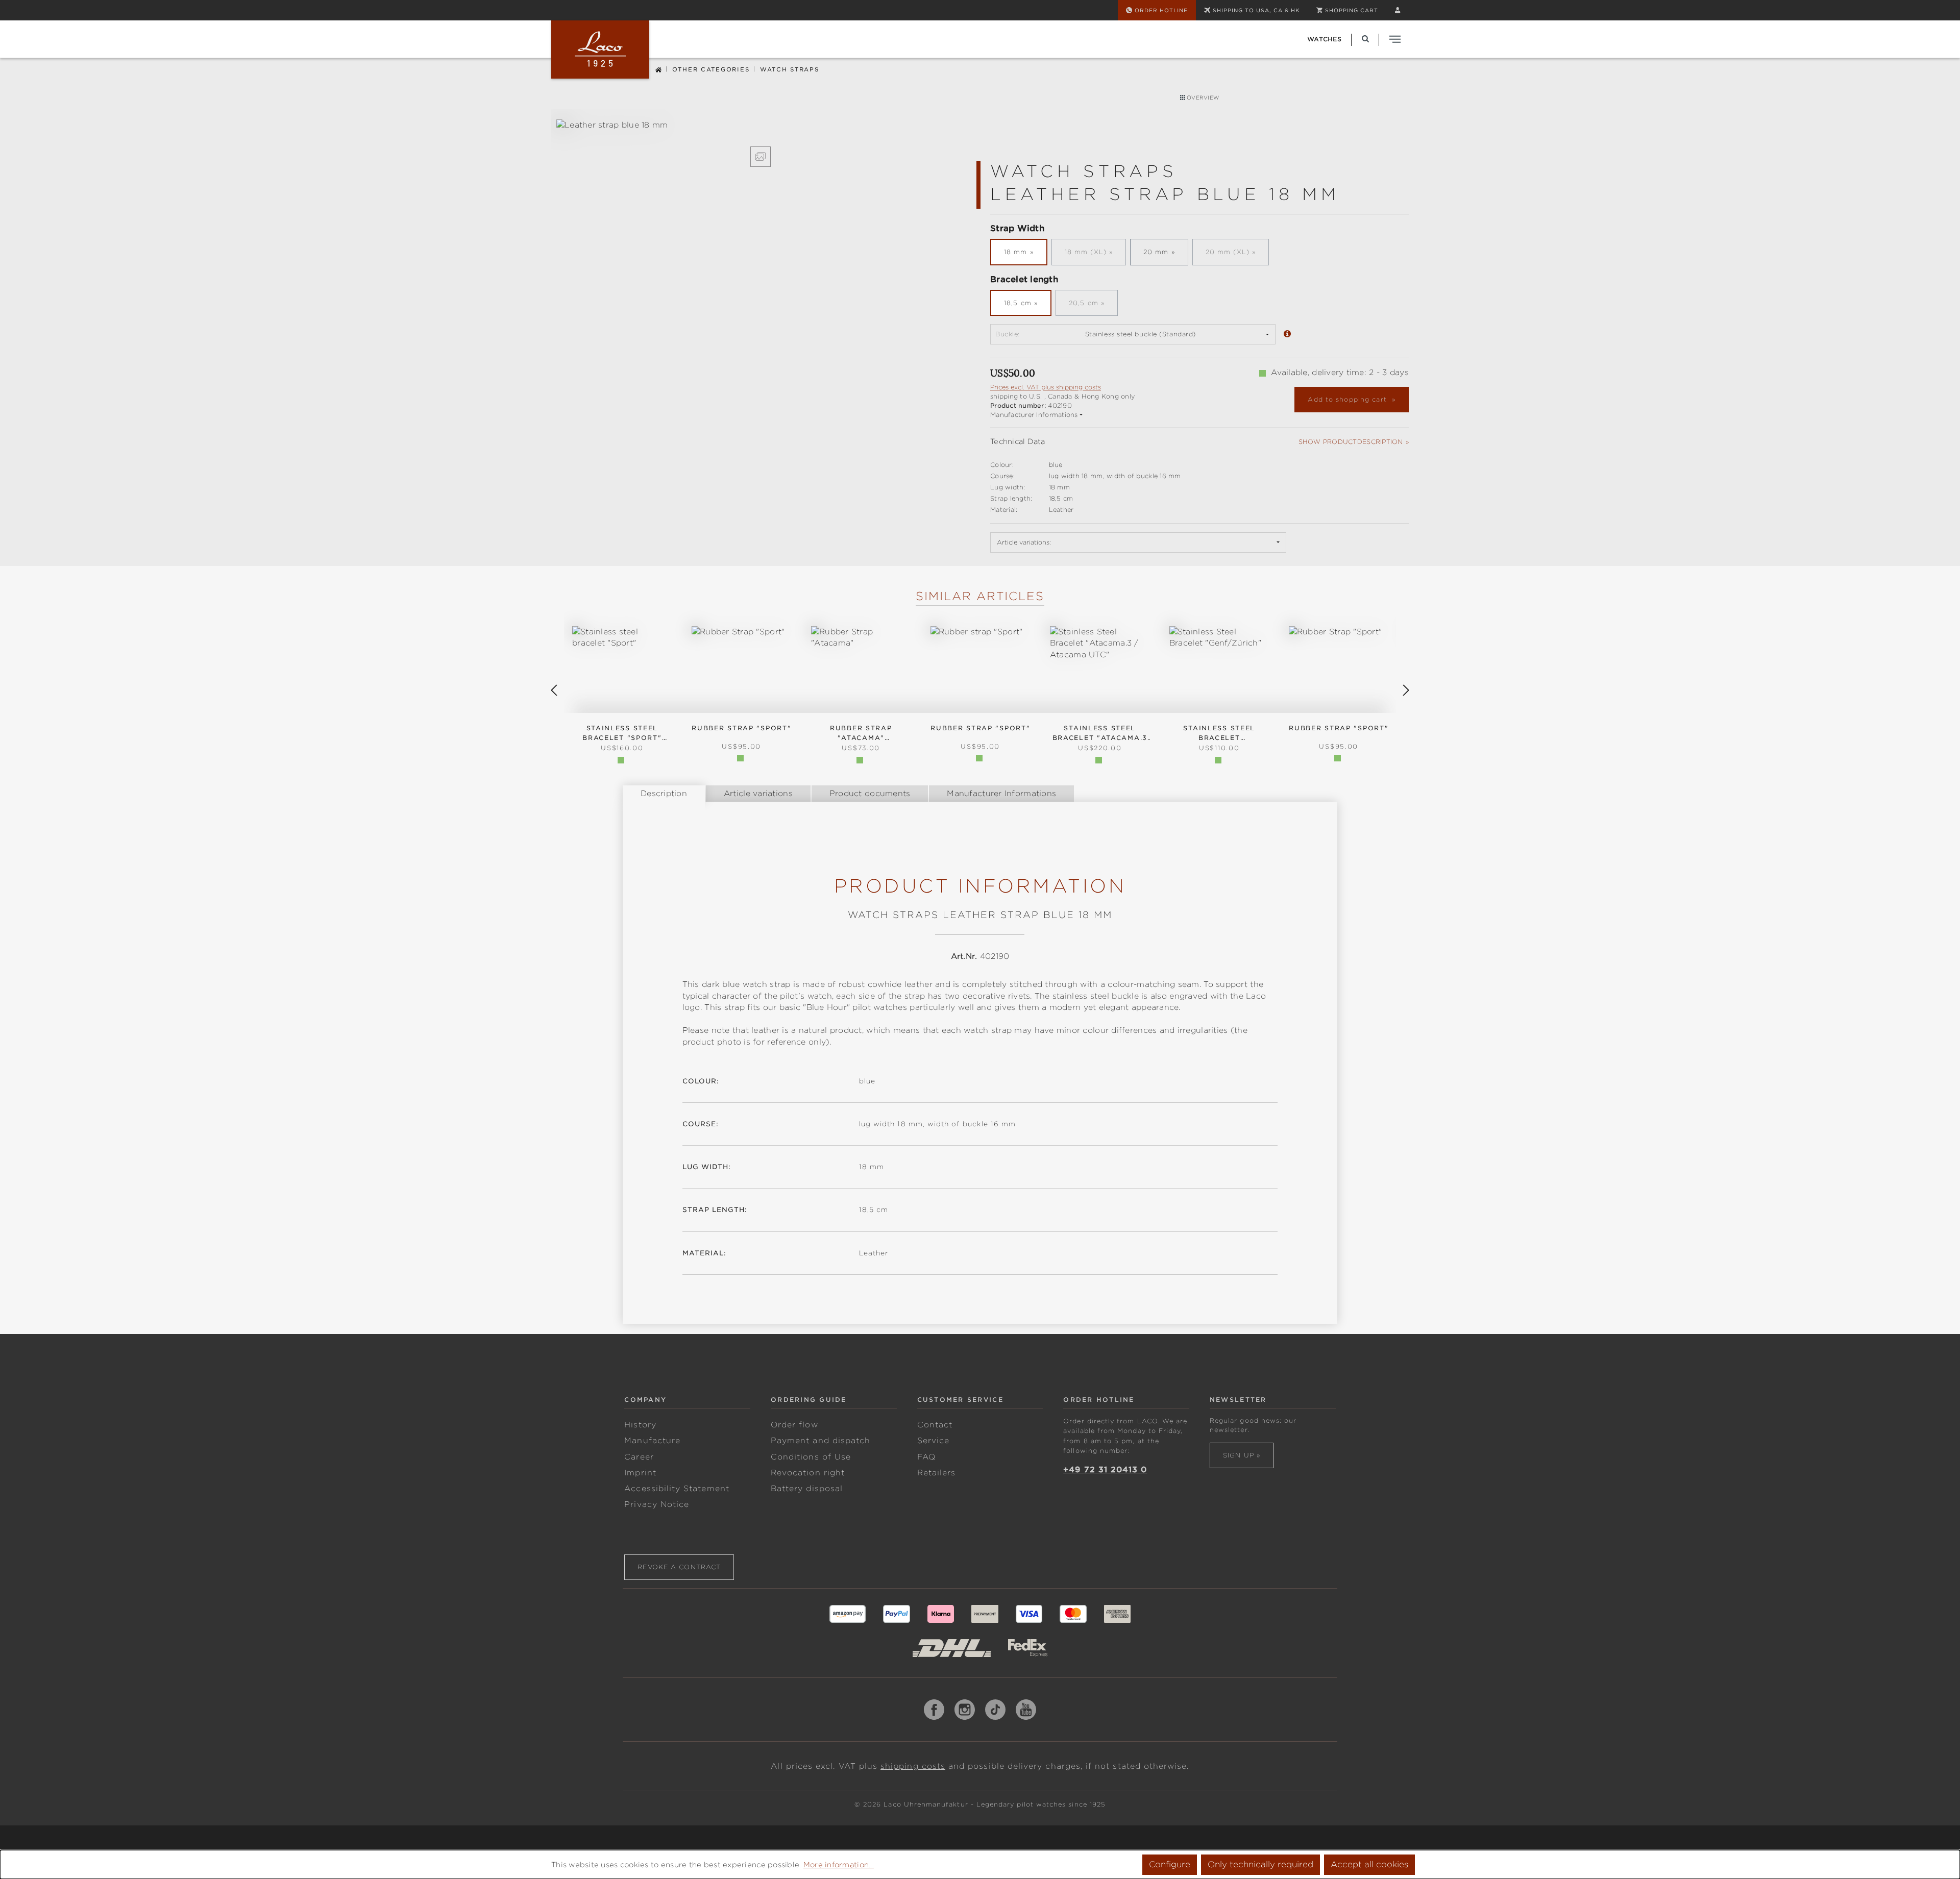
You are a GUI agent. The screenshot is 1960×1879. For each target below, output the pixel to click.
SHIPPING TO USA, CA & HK (1256, 10)
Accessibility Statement (677, 1489)
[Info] (1287, 335)
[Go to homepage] (600, 50)
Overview (1202, 97)
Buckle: (1008, 334)
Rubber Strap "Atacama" (861, 733)
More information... (839, 1865)
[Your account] (1398, 10)
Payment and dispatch (820, 1441)
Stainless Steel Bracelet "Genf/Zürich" (1219, 734)
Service (933, 1441)
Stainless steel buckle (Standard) (1141, 334)
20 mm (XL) (1237, 254)
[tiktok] (995, 1710)
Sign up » (1242, 1455)
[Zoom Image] (761, 157)
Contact (935, 1425)
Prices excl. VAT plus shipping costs (1046, 387)
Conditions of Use (811, 1457)
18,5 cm (1018, 303)
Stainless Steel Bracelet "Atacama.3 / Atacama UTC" (1100, 734)
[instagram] (965, 1710)
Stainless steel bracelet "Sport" (622, 733)
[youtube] (1026, 1710)
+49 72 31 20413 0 (1105, 1470)
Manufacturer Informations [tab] (1001, 794)
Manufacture (652, 1441)
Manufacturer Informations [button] (1034, 415)
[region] (761, 143)
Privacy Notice (657, 1504)
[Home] (658, 69)
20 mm (1156, 252)
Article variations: (1024, 542)
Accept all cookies (1369, 1864)
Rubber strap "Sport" (980, 728)
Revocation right (808, 1473)
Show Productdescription (1351, 442)
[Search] (1365, 39)
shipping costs (913, 1766)
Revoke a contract (679, 1567)
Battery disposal (807, 1489)
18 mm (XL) (1095, 254)
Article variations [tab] (758, 794)
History (640, 1425)
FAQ (926, 1457)
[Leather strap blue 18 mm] (760, 125)
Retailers (937, 1473)
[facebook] (934, 1710)
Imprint (640, 1473)
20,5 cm (1093, 305)
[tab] (664, 794)
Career (639, 1457)
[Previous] (554, 691)
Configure (1170, 1864)
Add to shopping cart (1348, 399)
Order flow (794, 1425)
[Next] (1406, 691)
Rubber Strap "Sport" (741, 728)
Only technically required (1260, 1864)
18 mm (1016, 252)
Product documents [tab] (870, 794)
